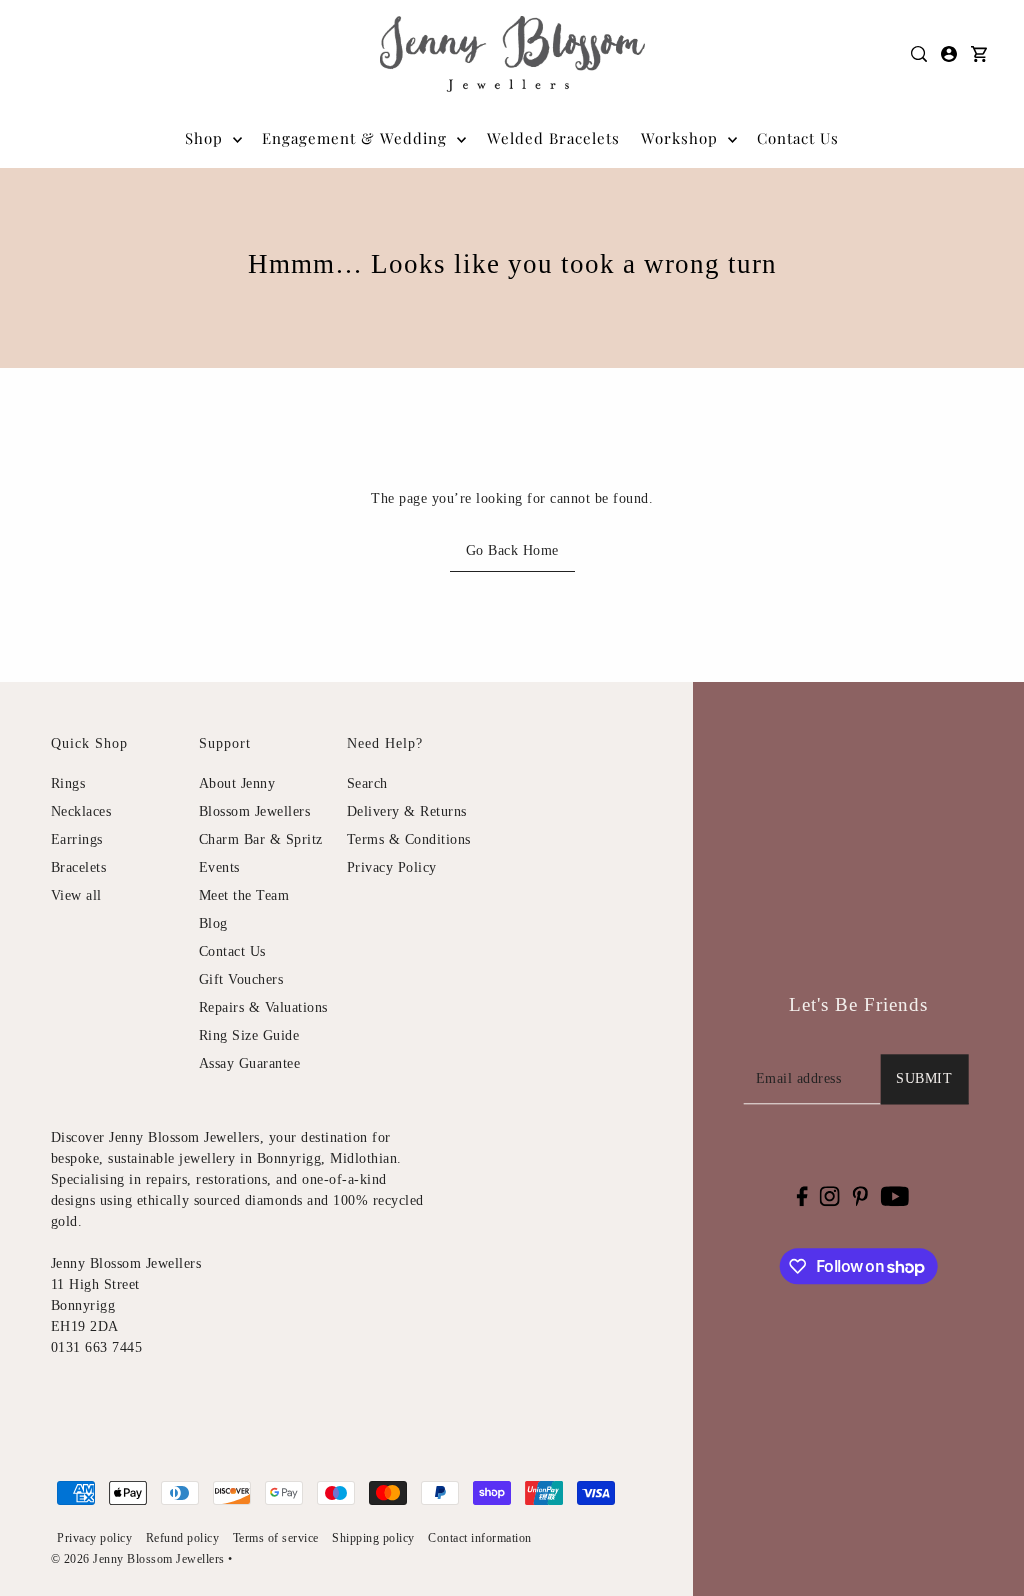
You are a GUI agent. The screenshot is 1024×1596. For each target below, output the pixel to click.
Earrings (77, 839)
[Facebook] (801, 1195)
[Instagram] (830, 1195)
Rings (68, 783)
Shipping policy (373, 1538)
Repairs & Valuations (263, 1007)
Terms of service (276, 1538)
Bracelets (79, 867)
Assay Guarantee (250, 1063)
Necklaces (81, 811)
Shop (206, 138)
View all (76, 895)
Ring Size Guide (249, 1035)
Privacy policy (94, 1538)
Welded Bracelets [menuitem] (553, 138)
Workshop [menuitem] (682, 138)
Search (367, 783)
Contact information (480, 1538)
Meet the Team (244, 895)
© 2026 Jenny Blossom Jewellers (138, 1559)
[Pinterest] (860, 1195)
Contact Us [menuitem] (798, 138)
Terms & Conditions (409, 839)
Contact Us (232, 951)
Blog (213, 923)
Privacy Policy (392, 867)
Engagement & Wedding (357, 138)
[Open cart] (979, 54)
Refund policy (183, 1538)
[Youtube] (894, 1195)
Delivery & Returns (407, 811)
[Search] (919, 54)
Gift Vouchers (241, 979)
